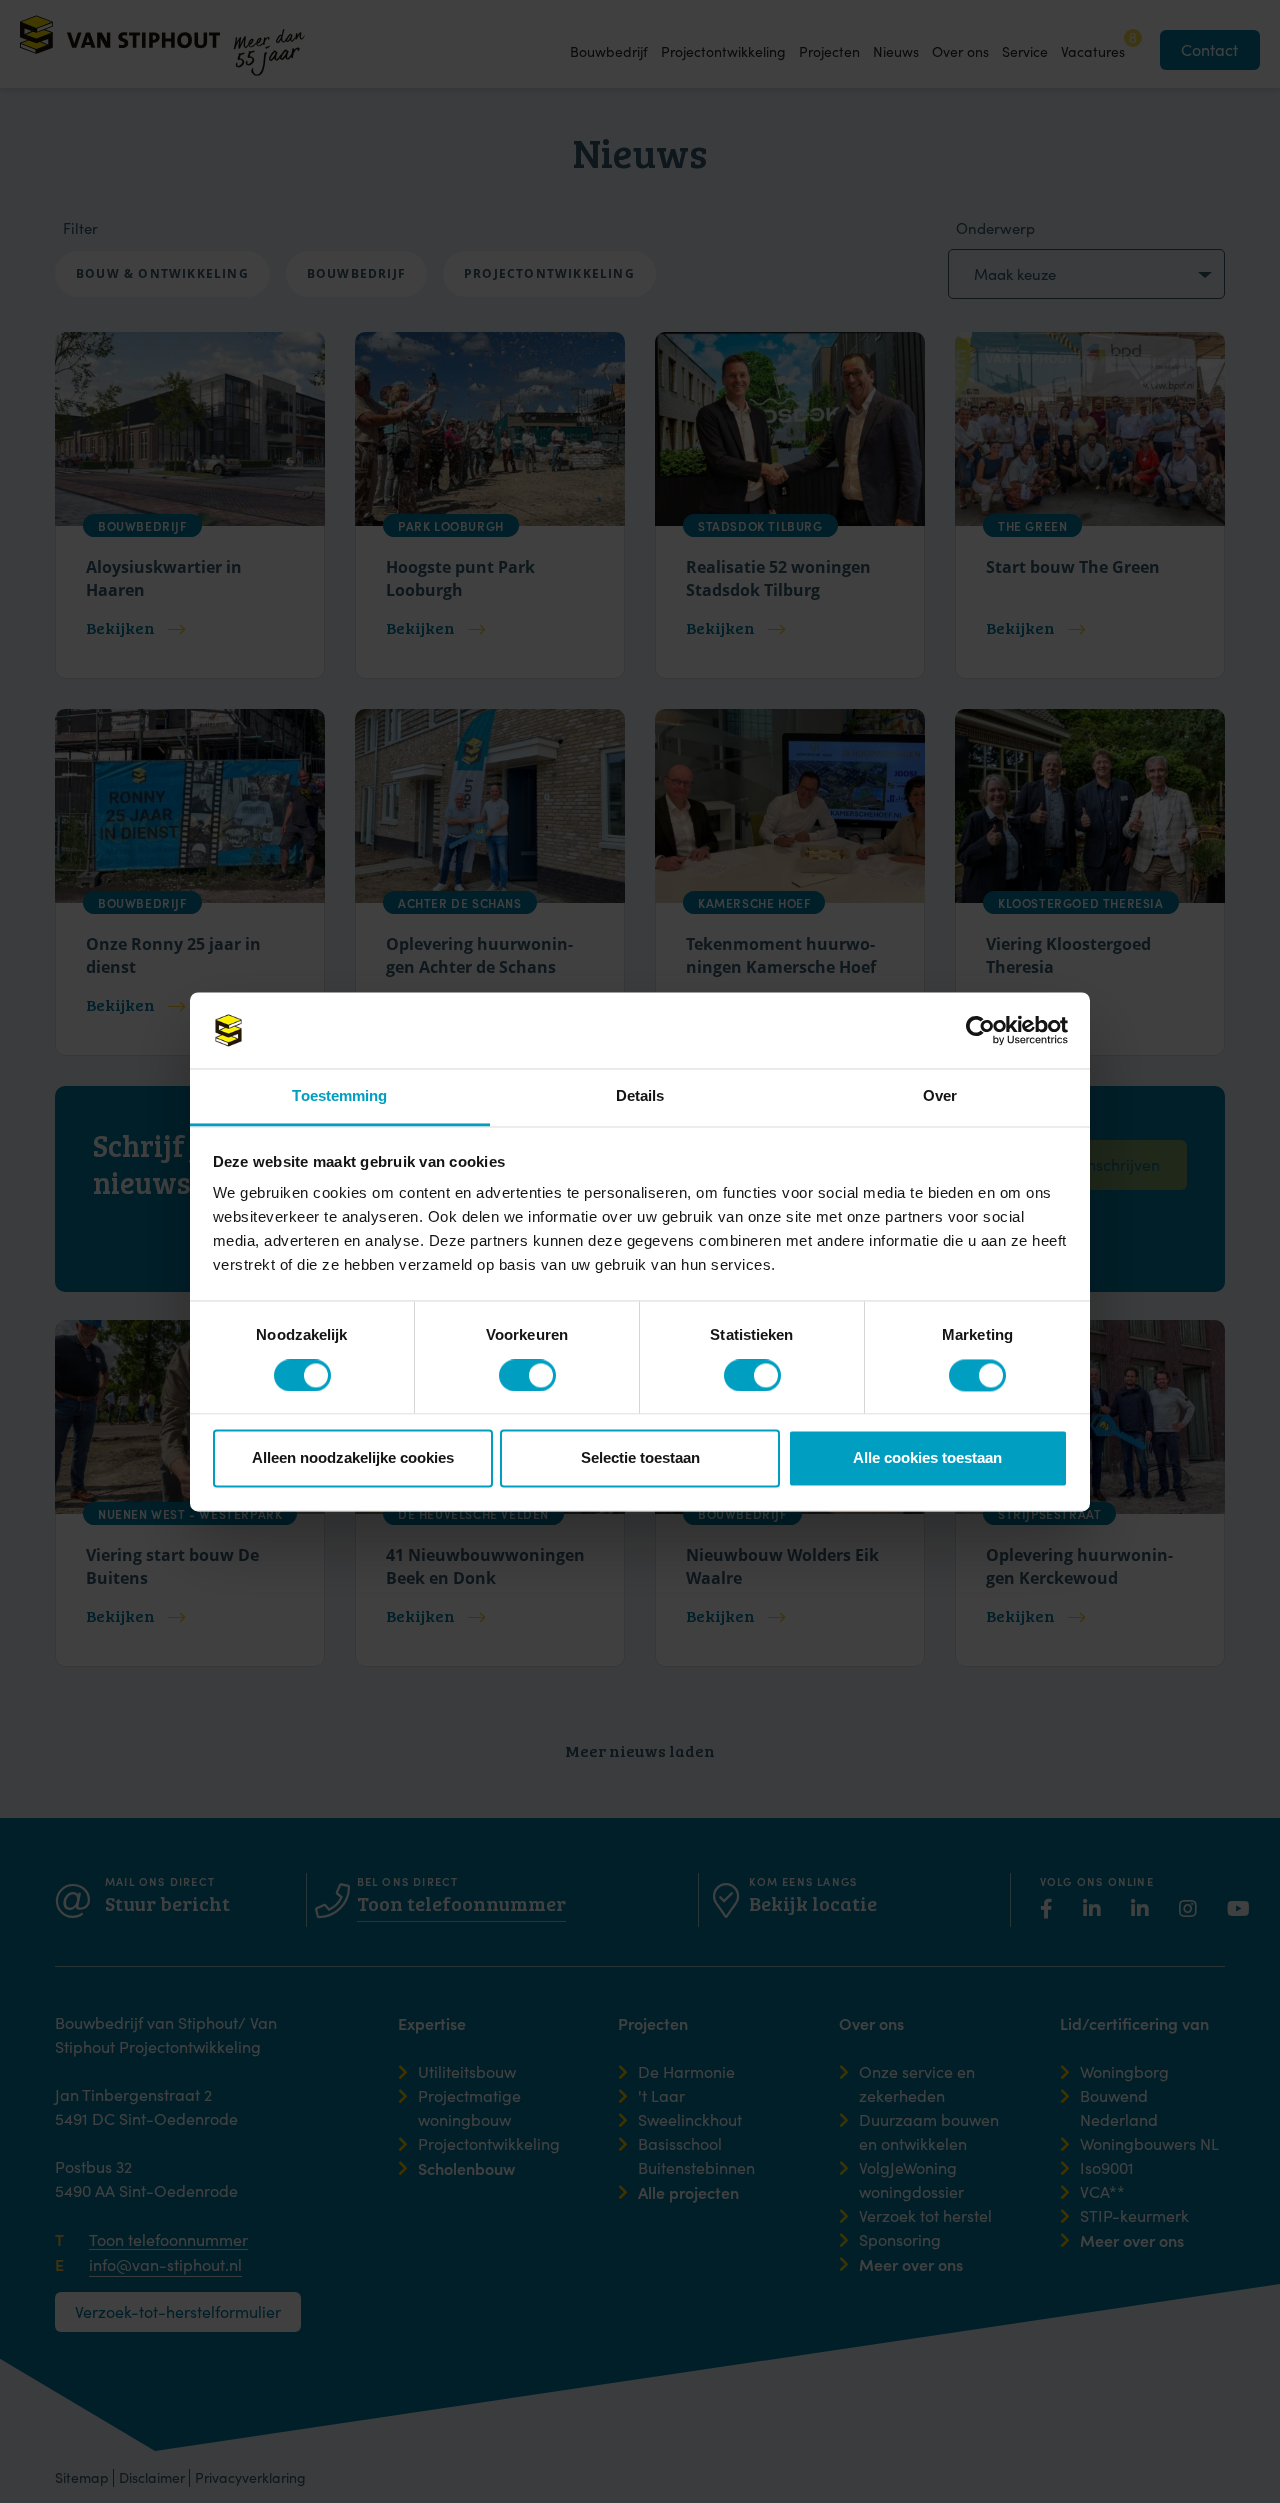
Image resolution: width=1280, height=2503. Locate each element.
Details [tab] (640, 1096)
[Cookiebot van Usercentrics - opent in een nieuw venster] (980, 1030)
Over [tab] (940, 1096)
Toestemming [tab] (339, 1096)
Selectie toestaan (640, 1458)
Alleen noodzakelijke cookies (353, 1458)
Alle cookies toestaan (927, 1458)
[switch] (514, 1374)
